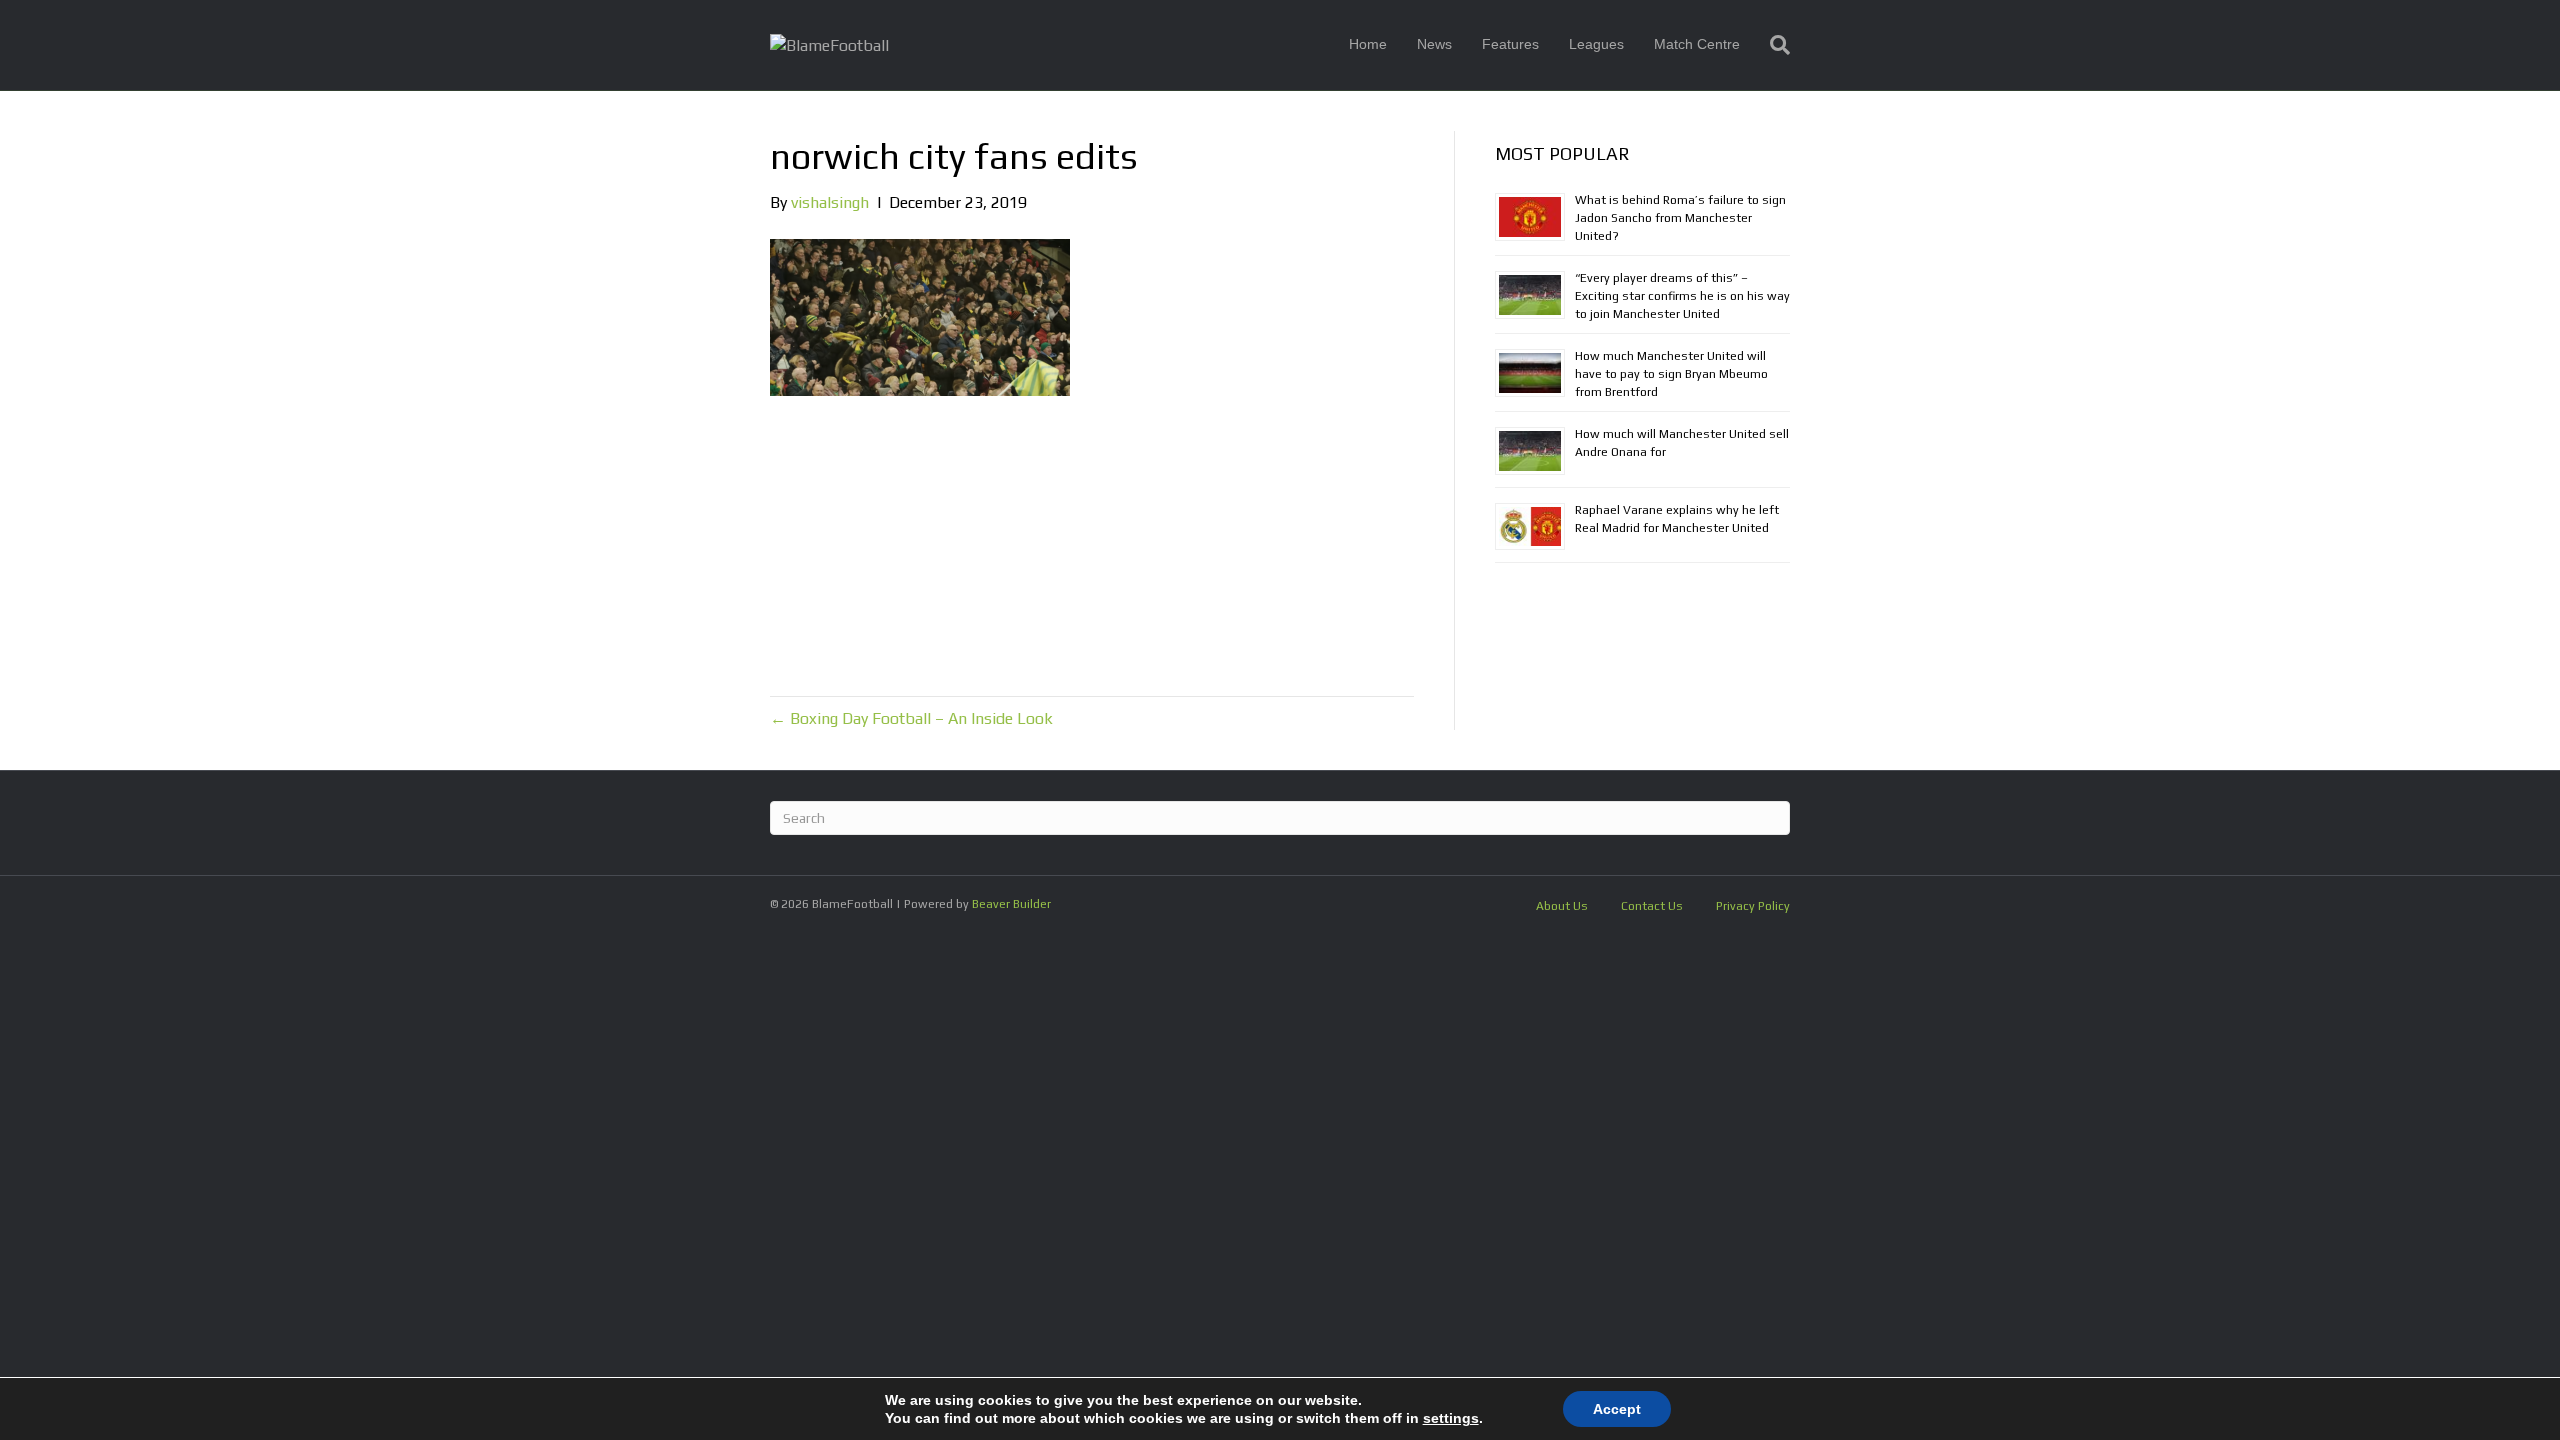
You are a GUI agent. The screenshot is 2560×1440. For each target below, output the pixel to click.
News (1434, 44)
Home (1368, 44)
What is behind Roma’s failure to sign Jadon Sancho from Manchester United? (1680, 218)
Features (1510, 44)
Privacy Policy (1753, 906)
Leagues (1596, 44)
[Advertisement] (1092, 546)
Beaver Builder (1011, 904)
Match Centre (1697, 44)
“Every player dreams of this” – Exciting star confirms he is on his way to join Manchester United (1682, 296)
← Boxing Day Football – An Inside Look (911, 718)
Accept (1617, 1409)
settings (1451, 1418)
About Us (1562, 906)
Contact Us (1652, 906)
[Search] (1772, 45)
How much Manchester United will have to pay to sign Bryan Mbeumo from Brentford (1671, 374)
